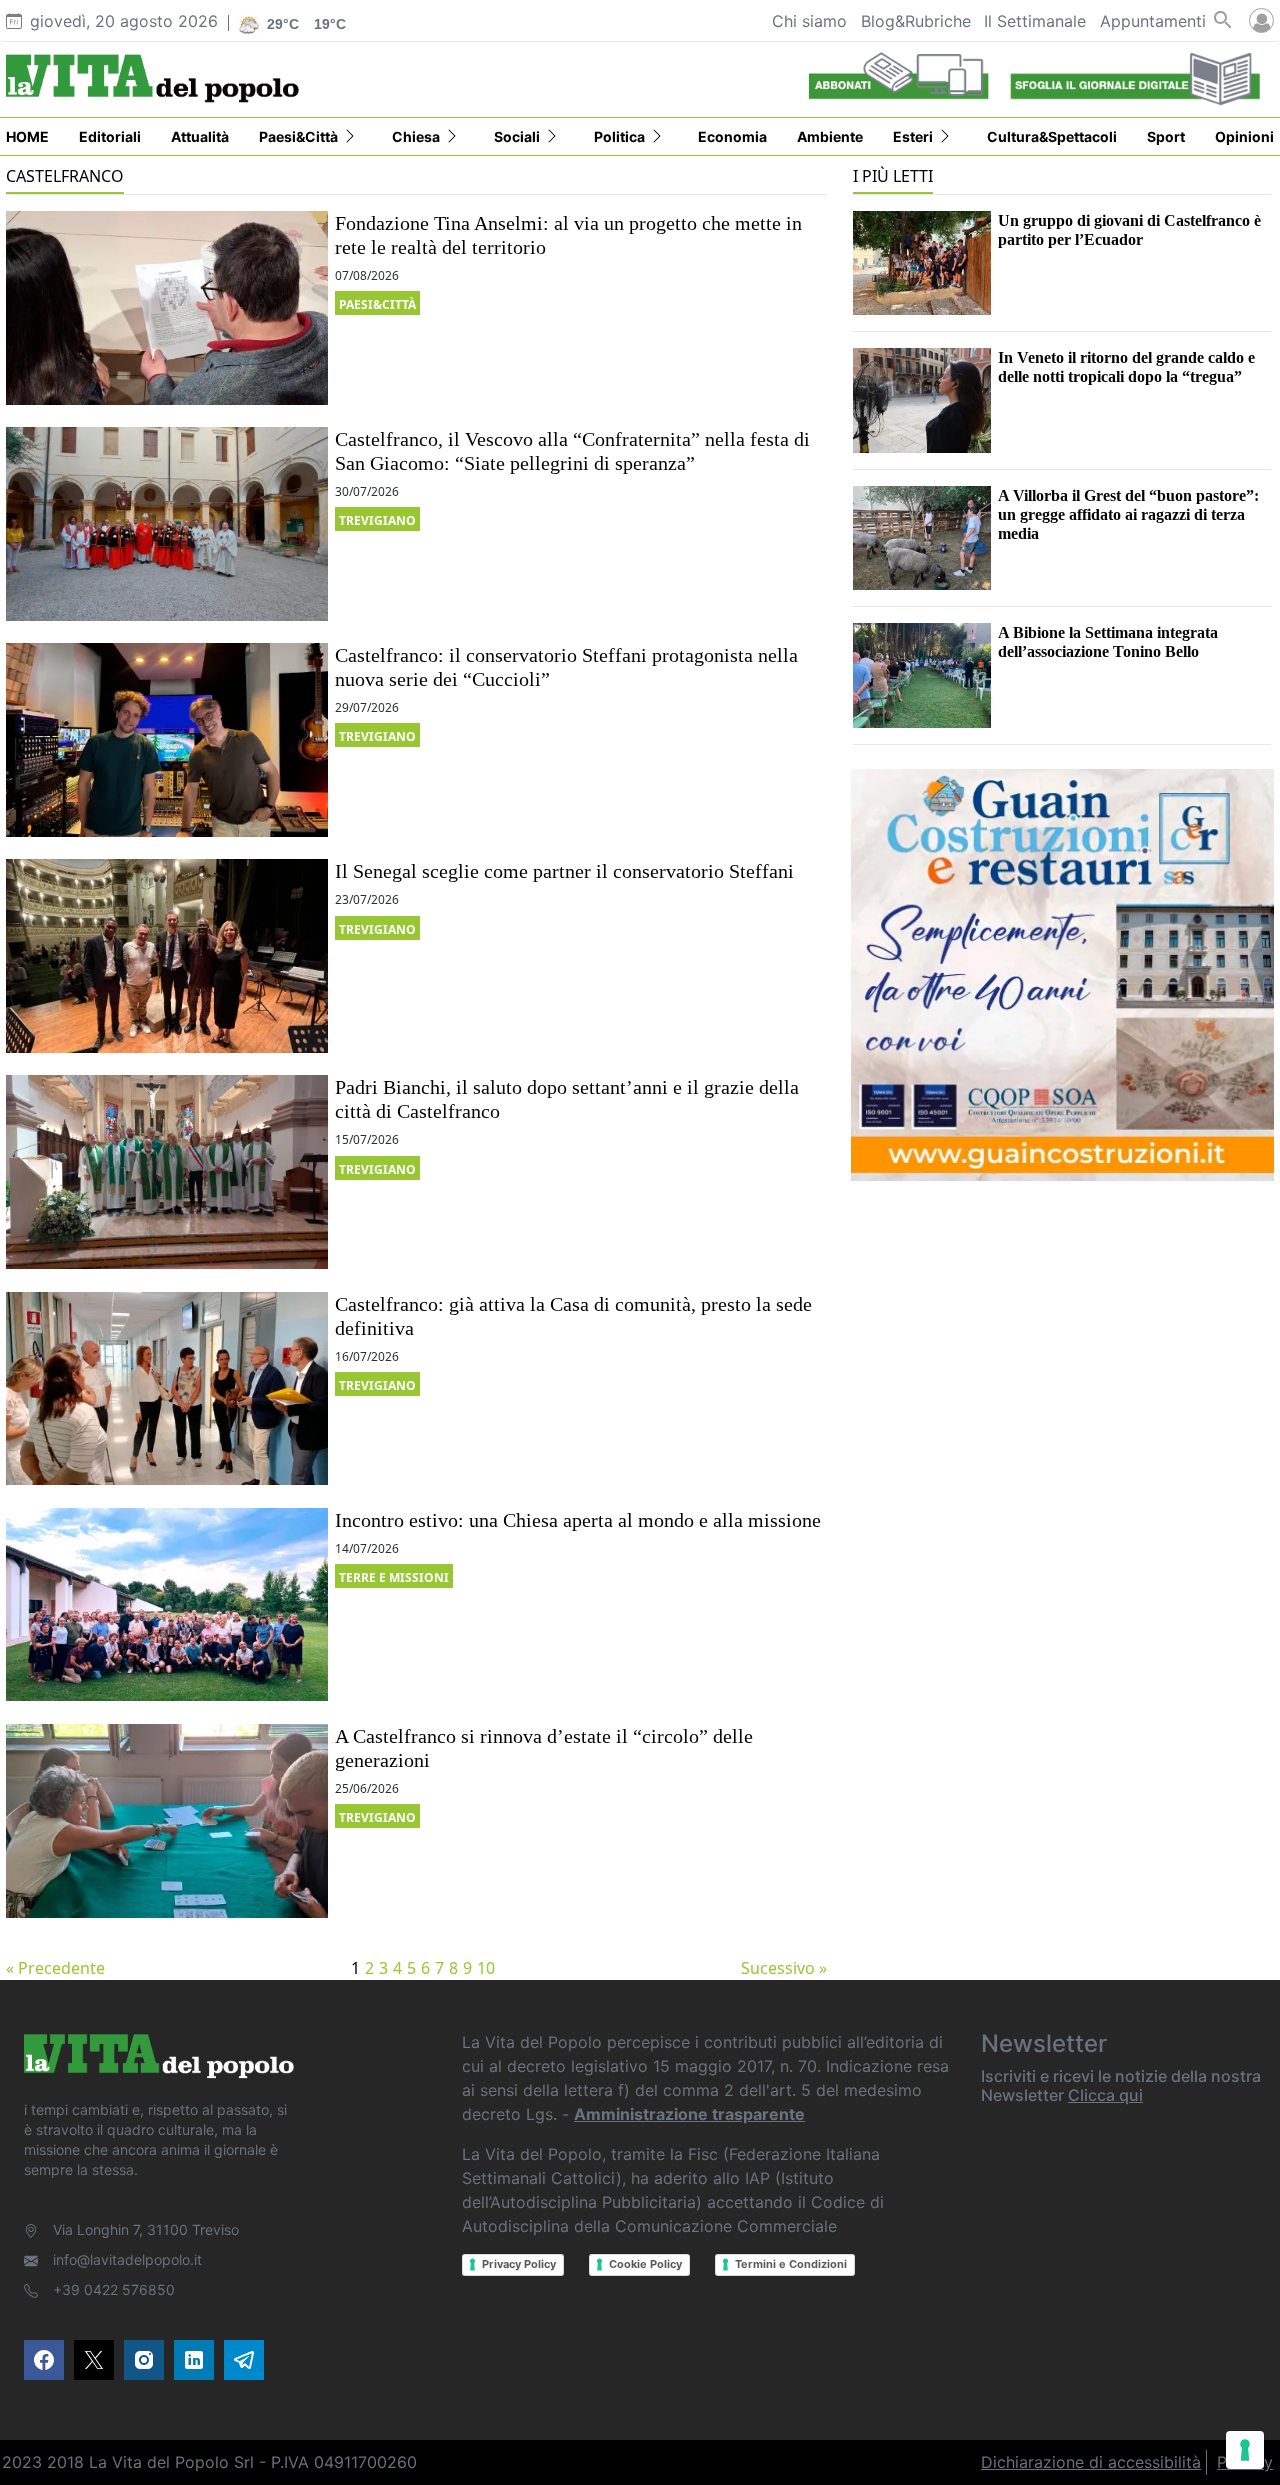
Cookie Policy (645, 2264)
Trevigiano (377, 520)
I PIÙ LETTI (893, 176)
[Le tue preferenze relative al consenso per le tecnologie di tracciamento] (1245, 2450)
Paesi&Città (377, 304)
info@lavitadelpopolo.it (127, 2259)
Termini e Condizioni (791, 2264)
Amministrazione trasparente (689, 2114)
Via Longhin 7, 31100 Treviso (146, 2229)
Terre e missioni (394, 1577)
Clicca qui (1105, 2095)
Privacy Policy (519, 2264)
